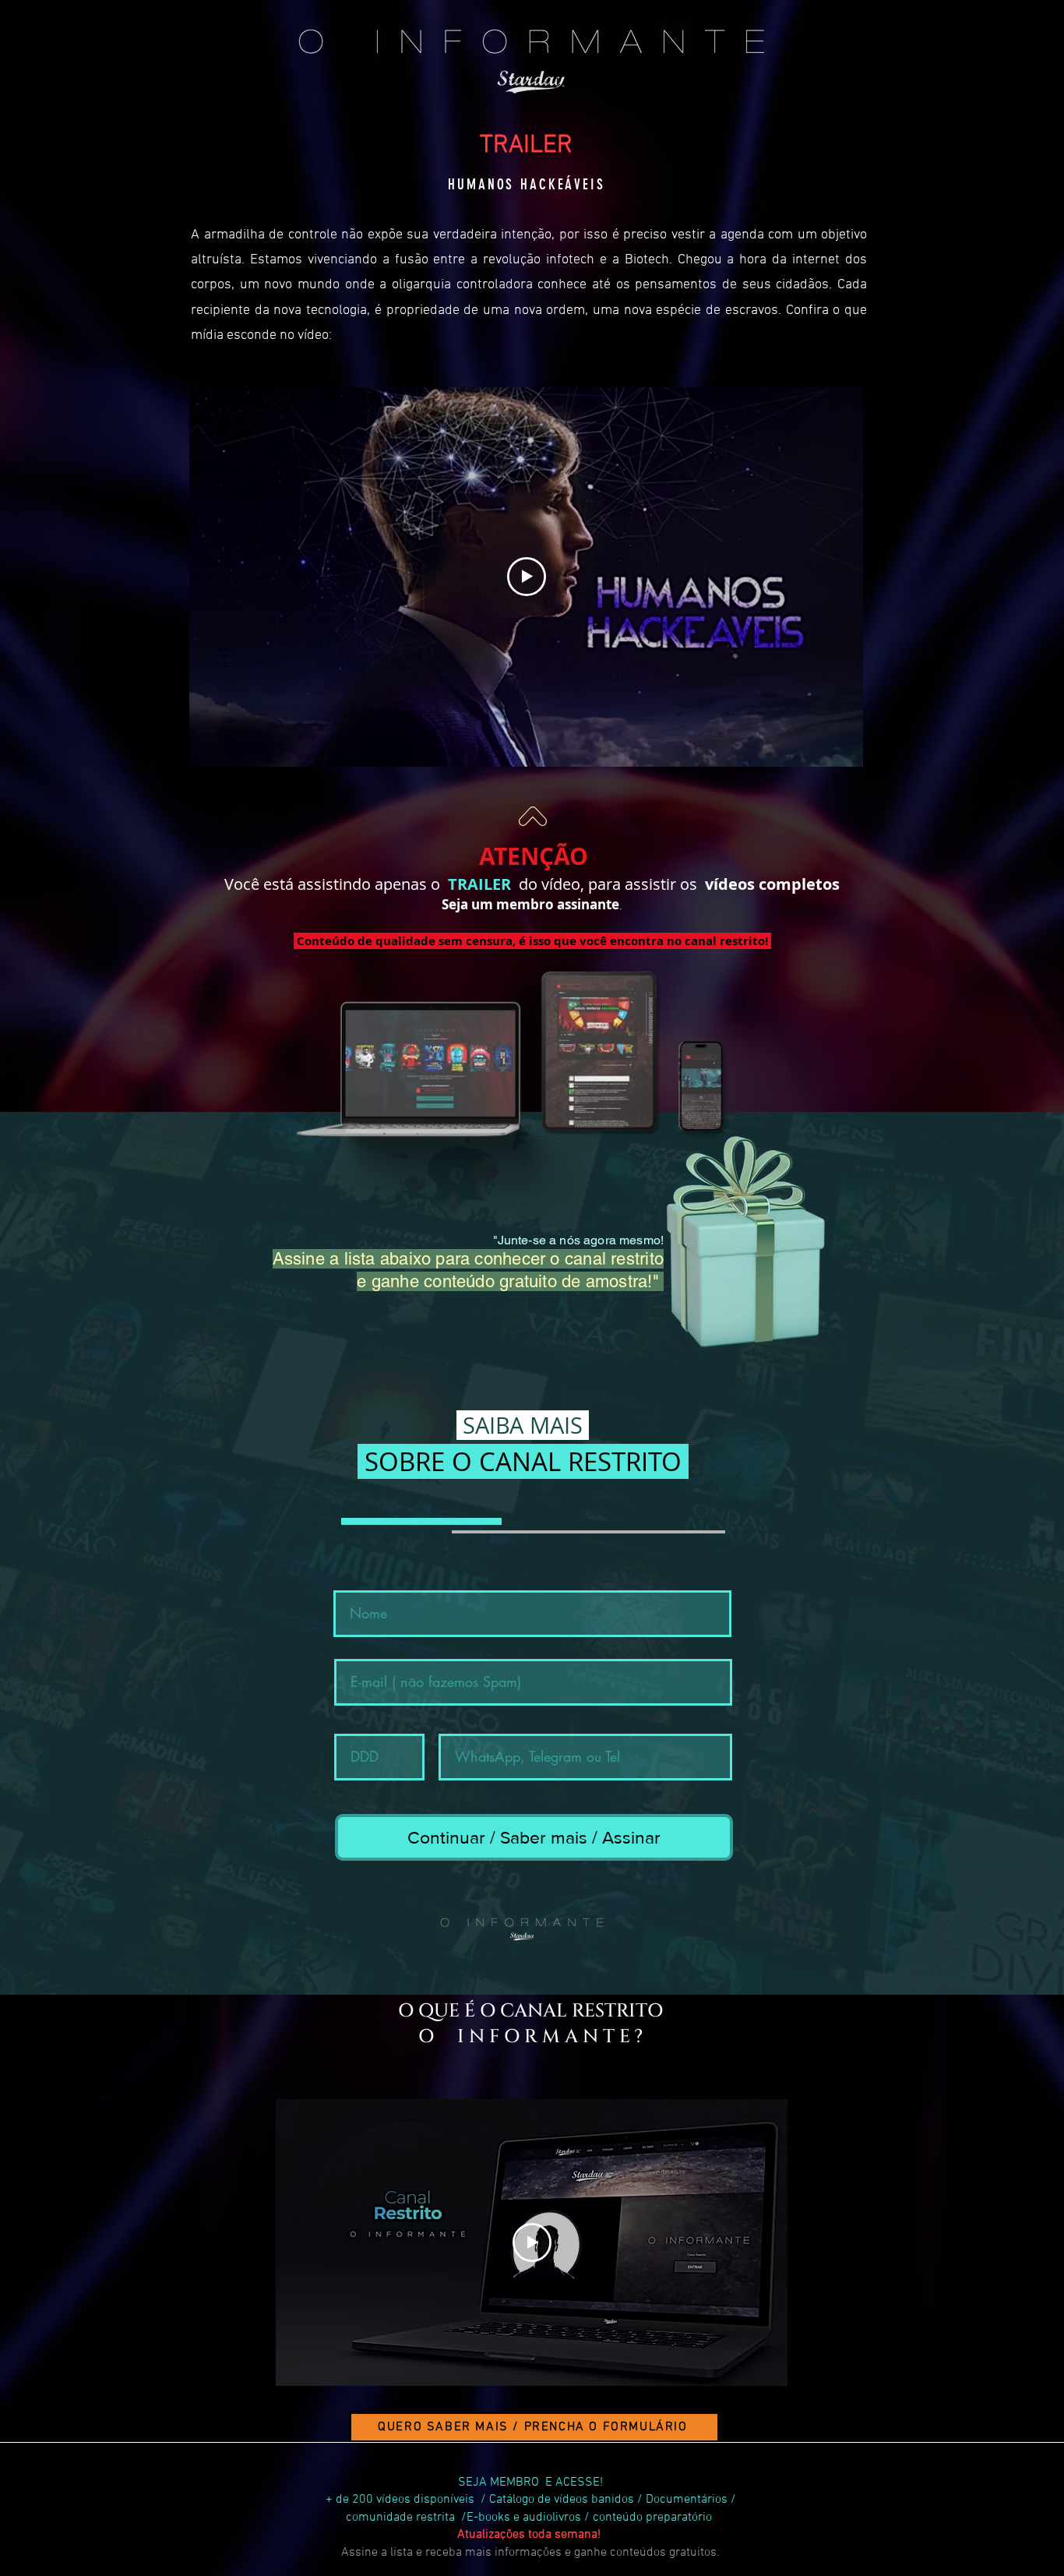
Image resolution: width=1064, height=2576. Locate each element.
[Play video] (527, 577)
